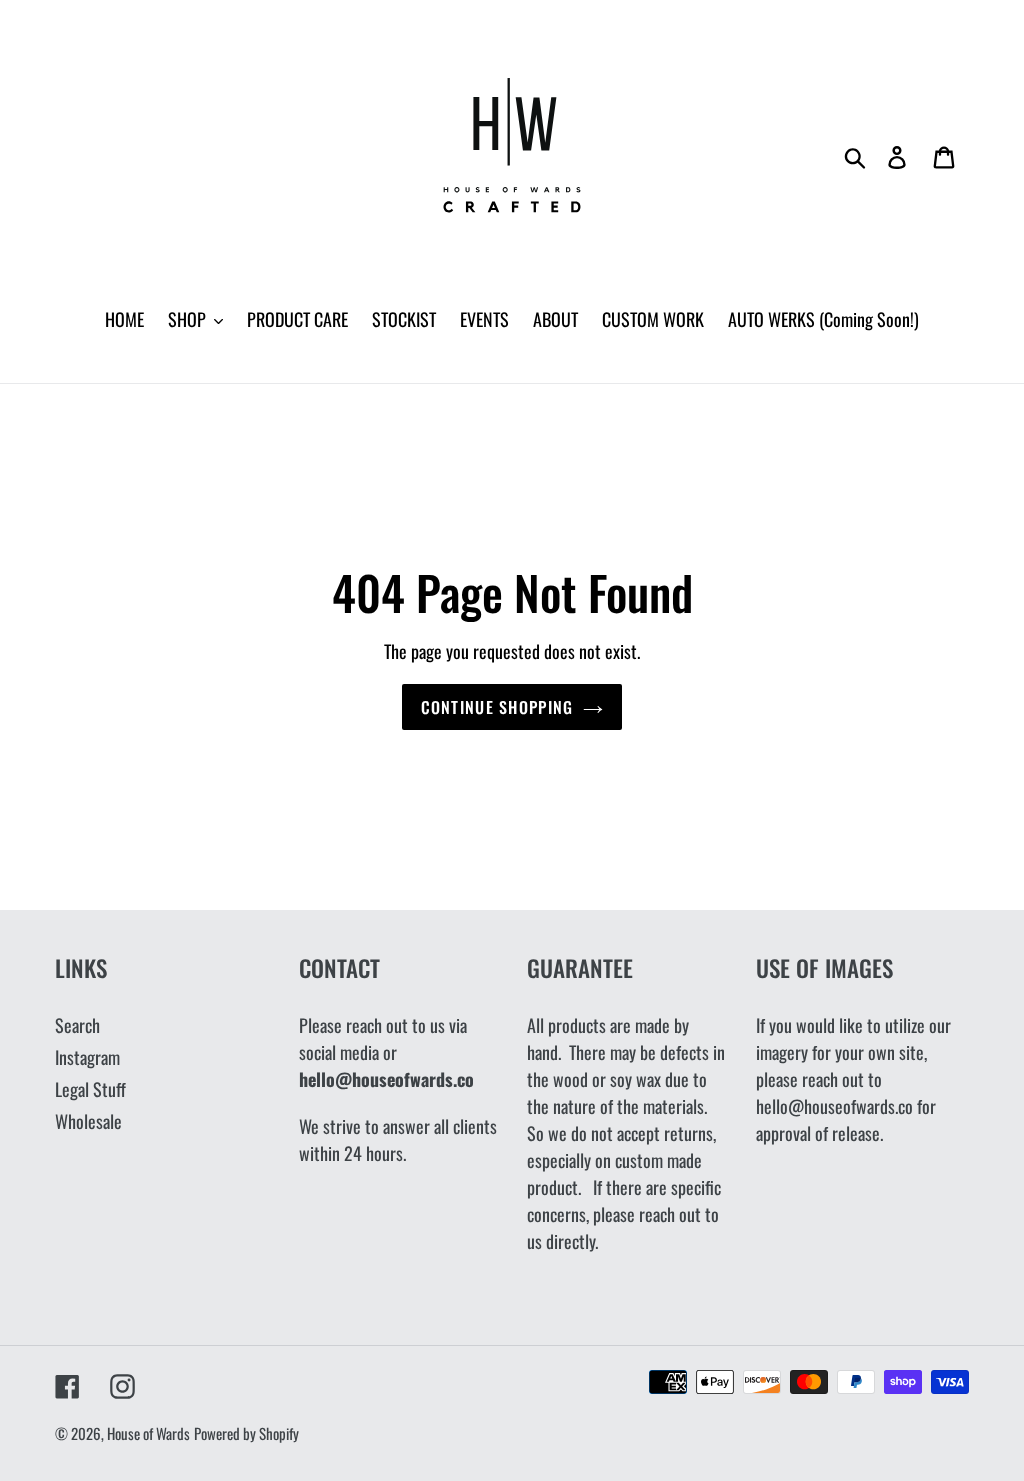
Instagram (87, 1057)
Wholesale (88, 1121)
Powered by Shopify (246, 1433)
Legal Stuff (90, 1089)
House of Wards (148, 1433)
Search (77, 1025)
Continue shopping (497, 707)
